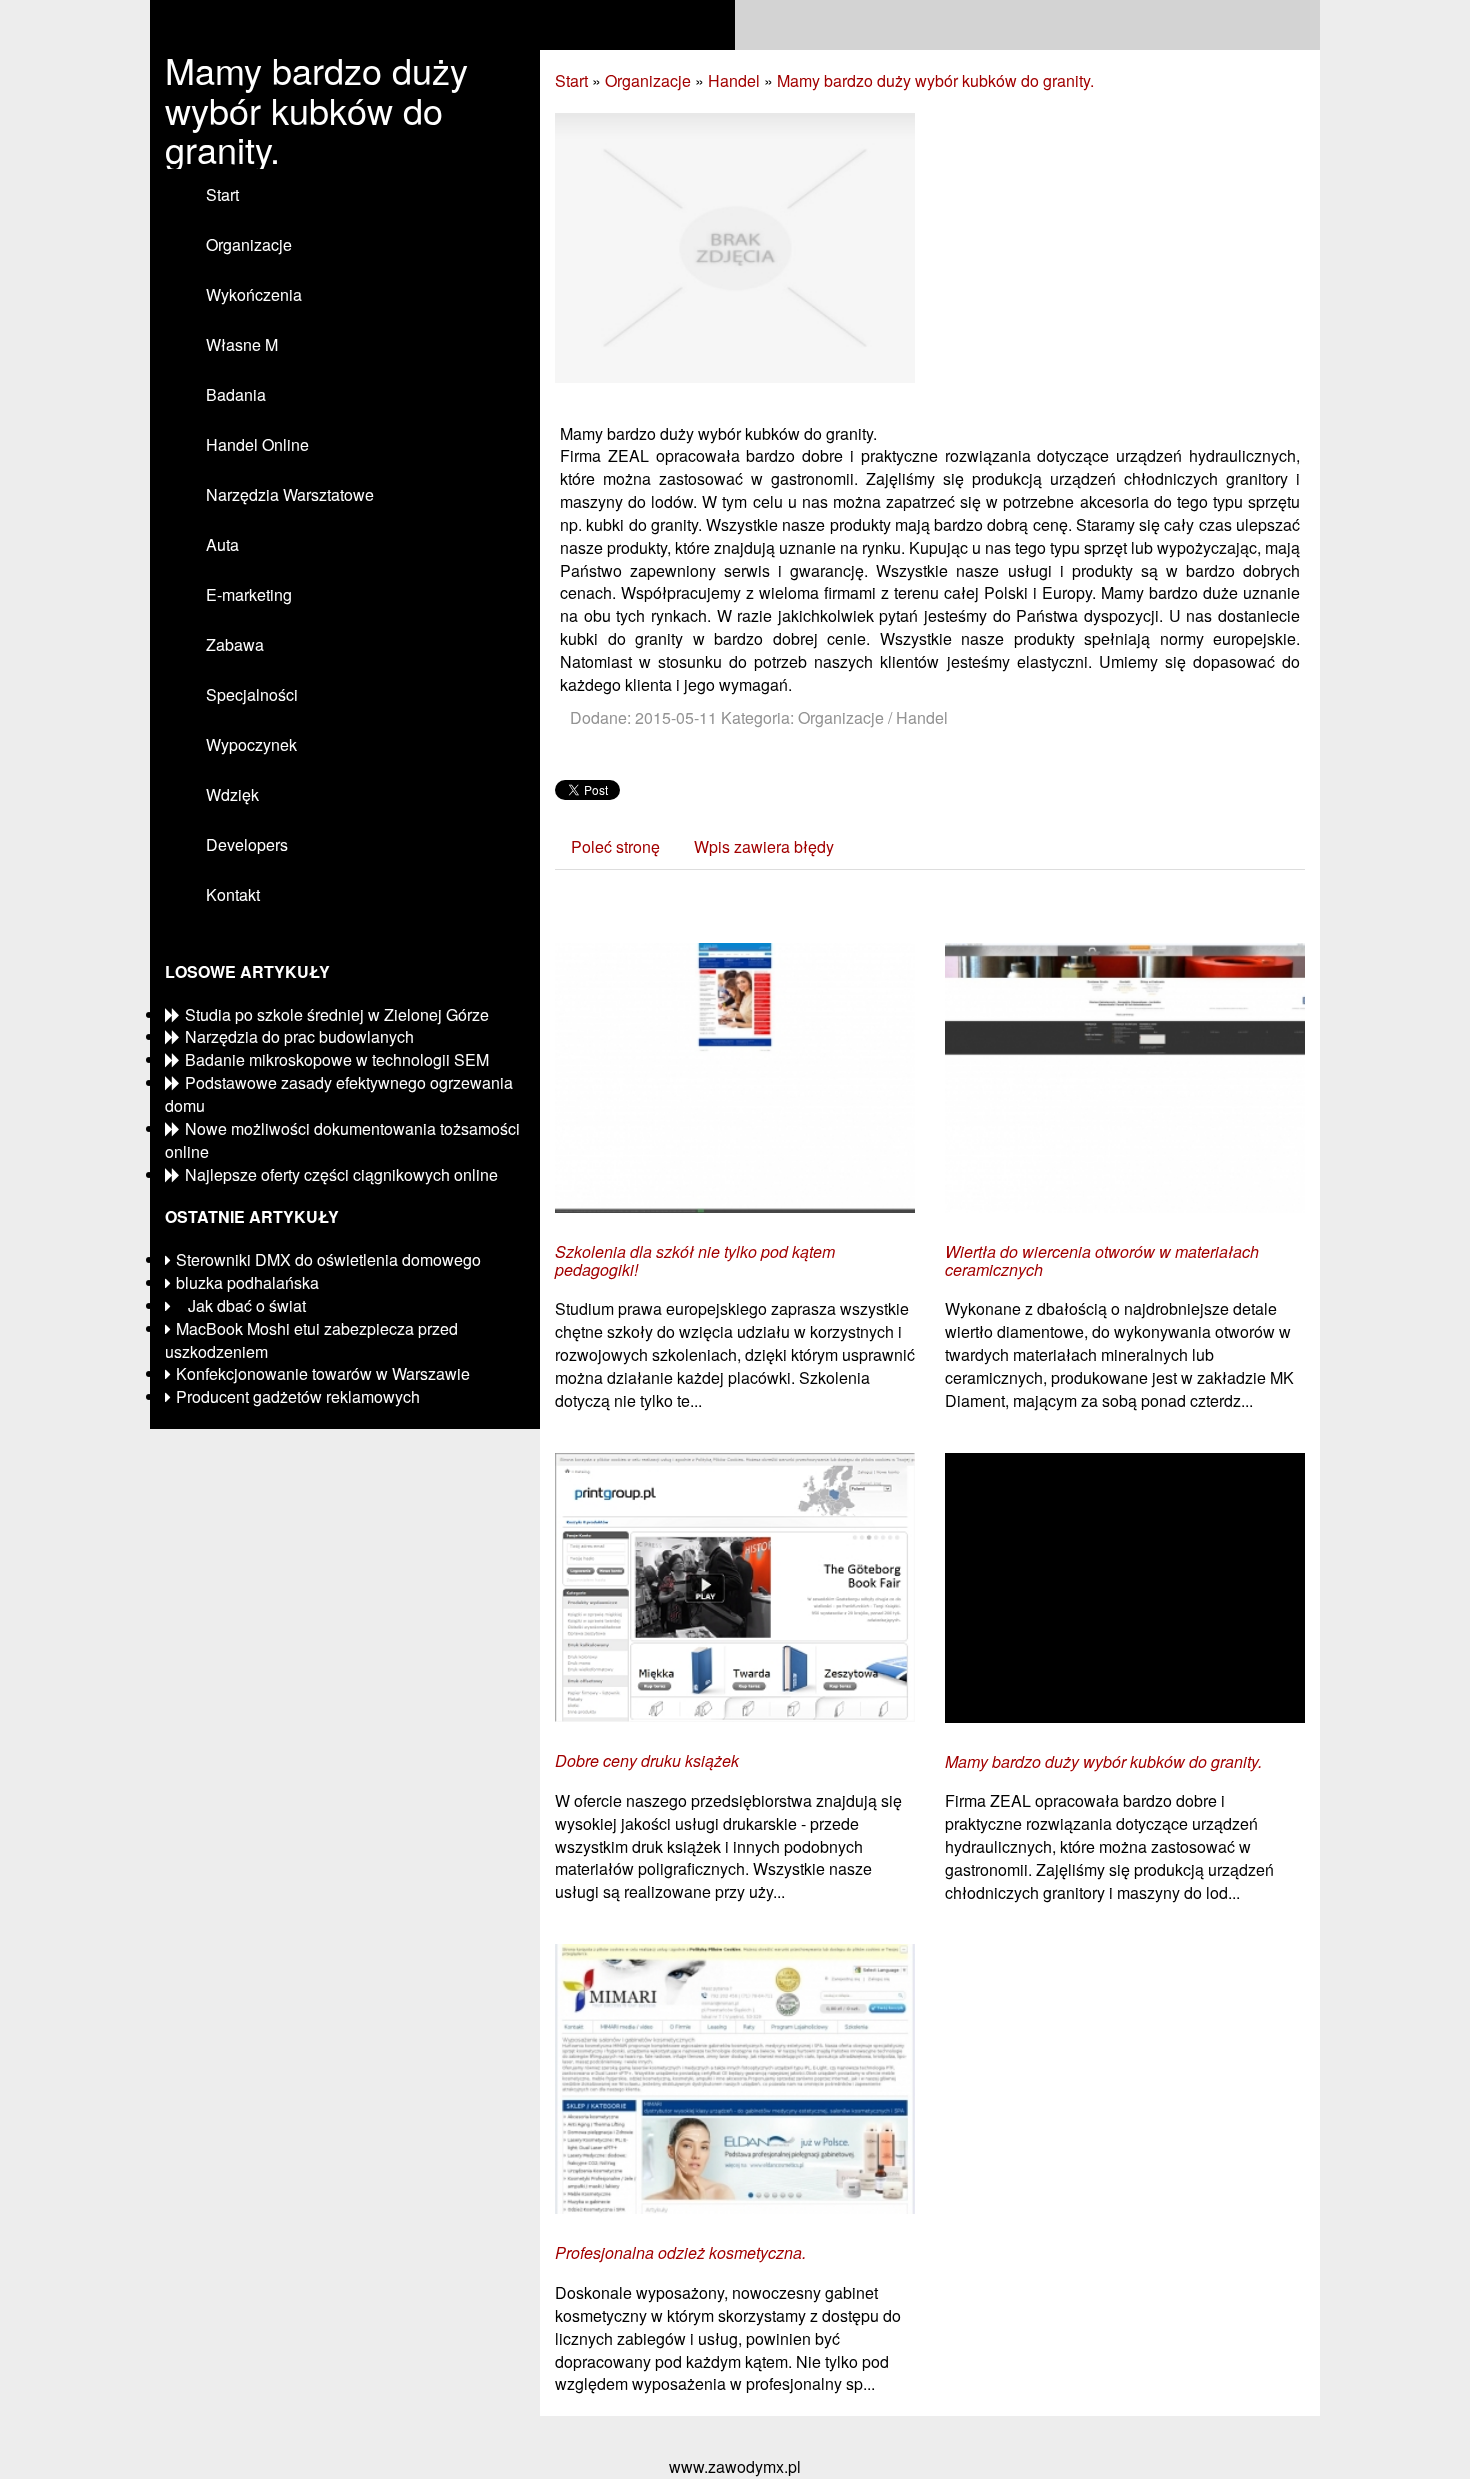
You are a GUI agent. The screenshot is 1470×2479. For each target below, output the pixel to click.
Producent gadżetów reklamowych (298, 1396)
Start (571, 80)
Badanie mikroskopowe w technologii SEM (337, 1059)
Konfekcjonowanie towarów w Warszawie (323, 1373)
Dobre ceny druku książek (647, 1761)
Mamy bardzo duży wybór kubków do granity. (935, 80)
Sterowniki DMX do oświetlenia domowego (328, 1259)
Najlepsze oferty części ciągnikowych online (341, 1174)
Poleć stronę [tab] (615, 846)
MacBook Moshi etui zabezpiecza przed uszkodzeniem (311, 1340)
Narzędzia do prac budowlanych (299, 1036)
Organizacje (648, 80)
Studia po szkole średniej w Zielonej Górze (337, 1014)
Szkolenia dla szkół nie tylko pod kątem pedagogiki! (695, 1260)
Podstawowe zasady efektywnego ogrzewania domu (339, 1094)
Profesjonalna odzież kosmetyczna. (680, 2253)
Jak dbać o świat (241, 1305)
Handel (734, 80)
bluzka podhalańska (247, 1282)
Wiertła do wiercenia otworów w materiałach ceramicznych (1102, 1260)
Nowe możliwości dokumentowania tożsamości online (342, 1140)
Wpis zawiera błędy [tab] (764, 846)
